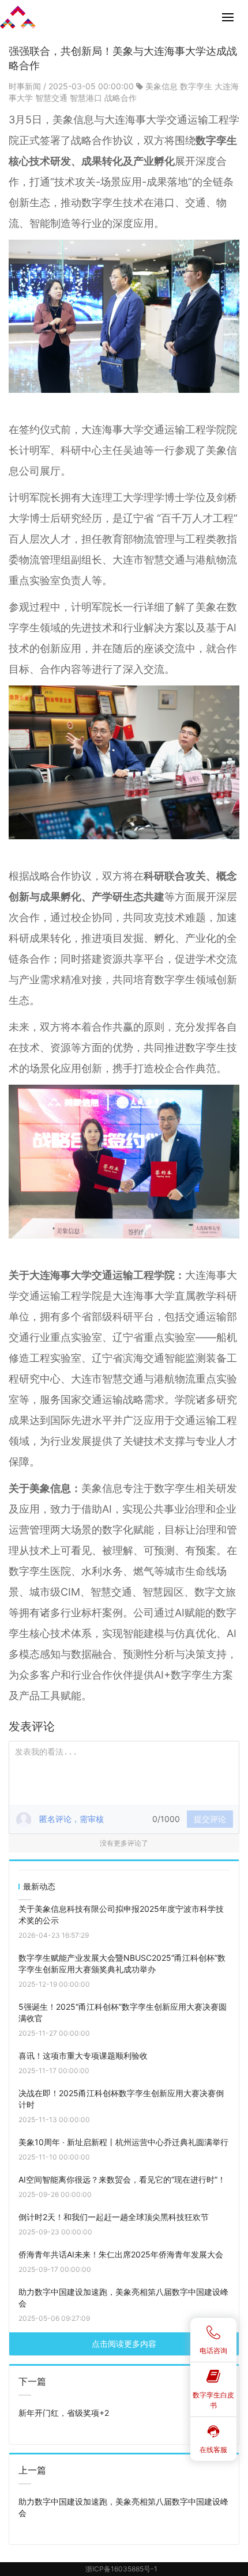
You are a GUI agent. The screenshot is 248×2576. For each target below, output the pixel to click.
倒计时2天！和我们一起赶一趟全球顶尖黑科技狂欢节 (114, 2217)
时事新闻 (26, 86)
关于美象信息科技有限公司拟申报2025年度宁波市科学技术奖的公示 (121, 1914)
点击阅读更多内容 (124, 2344)
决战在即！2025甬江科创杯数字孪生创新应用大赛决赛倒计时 (121, 2099)
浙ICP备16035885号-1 (121, 2569)
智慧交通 (51, 98)
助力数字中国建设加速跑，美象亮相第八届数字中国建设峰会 (123, 2297)
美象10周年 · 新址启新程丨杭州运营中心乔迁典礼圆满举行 (123, 2142)
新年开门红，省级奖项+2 (64, 2413)
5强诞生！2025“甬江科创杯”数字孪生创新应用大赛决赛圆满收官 (123, 2012)
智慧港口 (86, 98)
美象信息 (161, 86)
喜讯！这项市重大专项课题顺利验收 (83, 2056)
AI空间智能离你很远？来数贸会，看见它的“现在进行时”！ (122, 2179)
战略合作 (121, 98)
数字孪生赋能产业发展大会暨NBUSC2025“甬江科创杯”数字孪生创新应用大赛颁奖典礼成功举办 (122, 1963)
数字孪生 (196, 86)
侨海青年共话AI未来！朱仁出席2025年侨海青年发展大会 (121, 2254)
